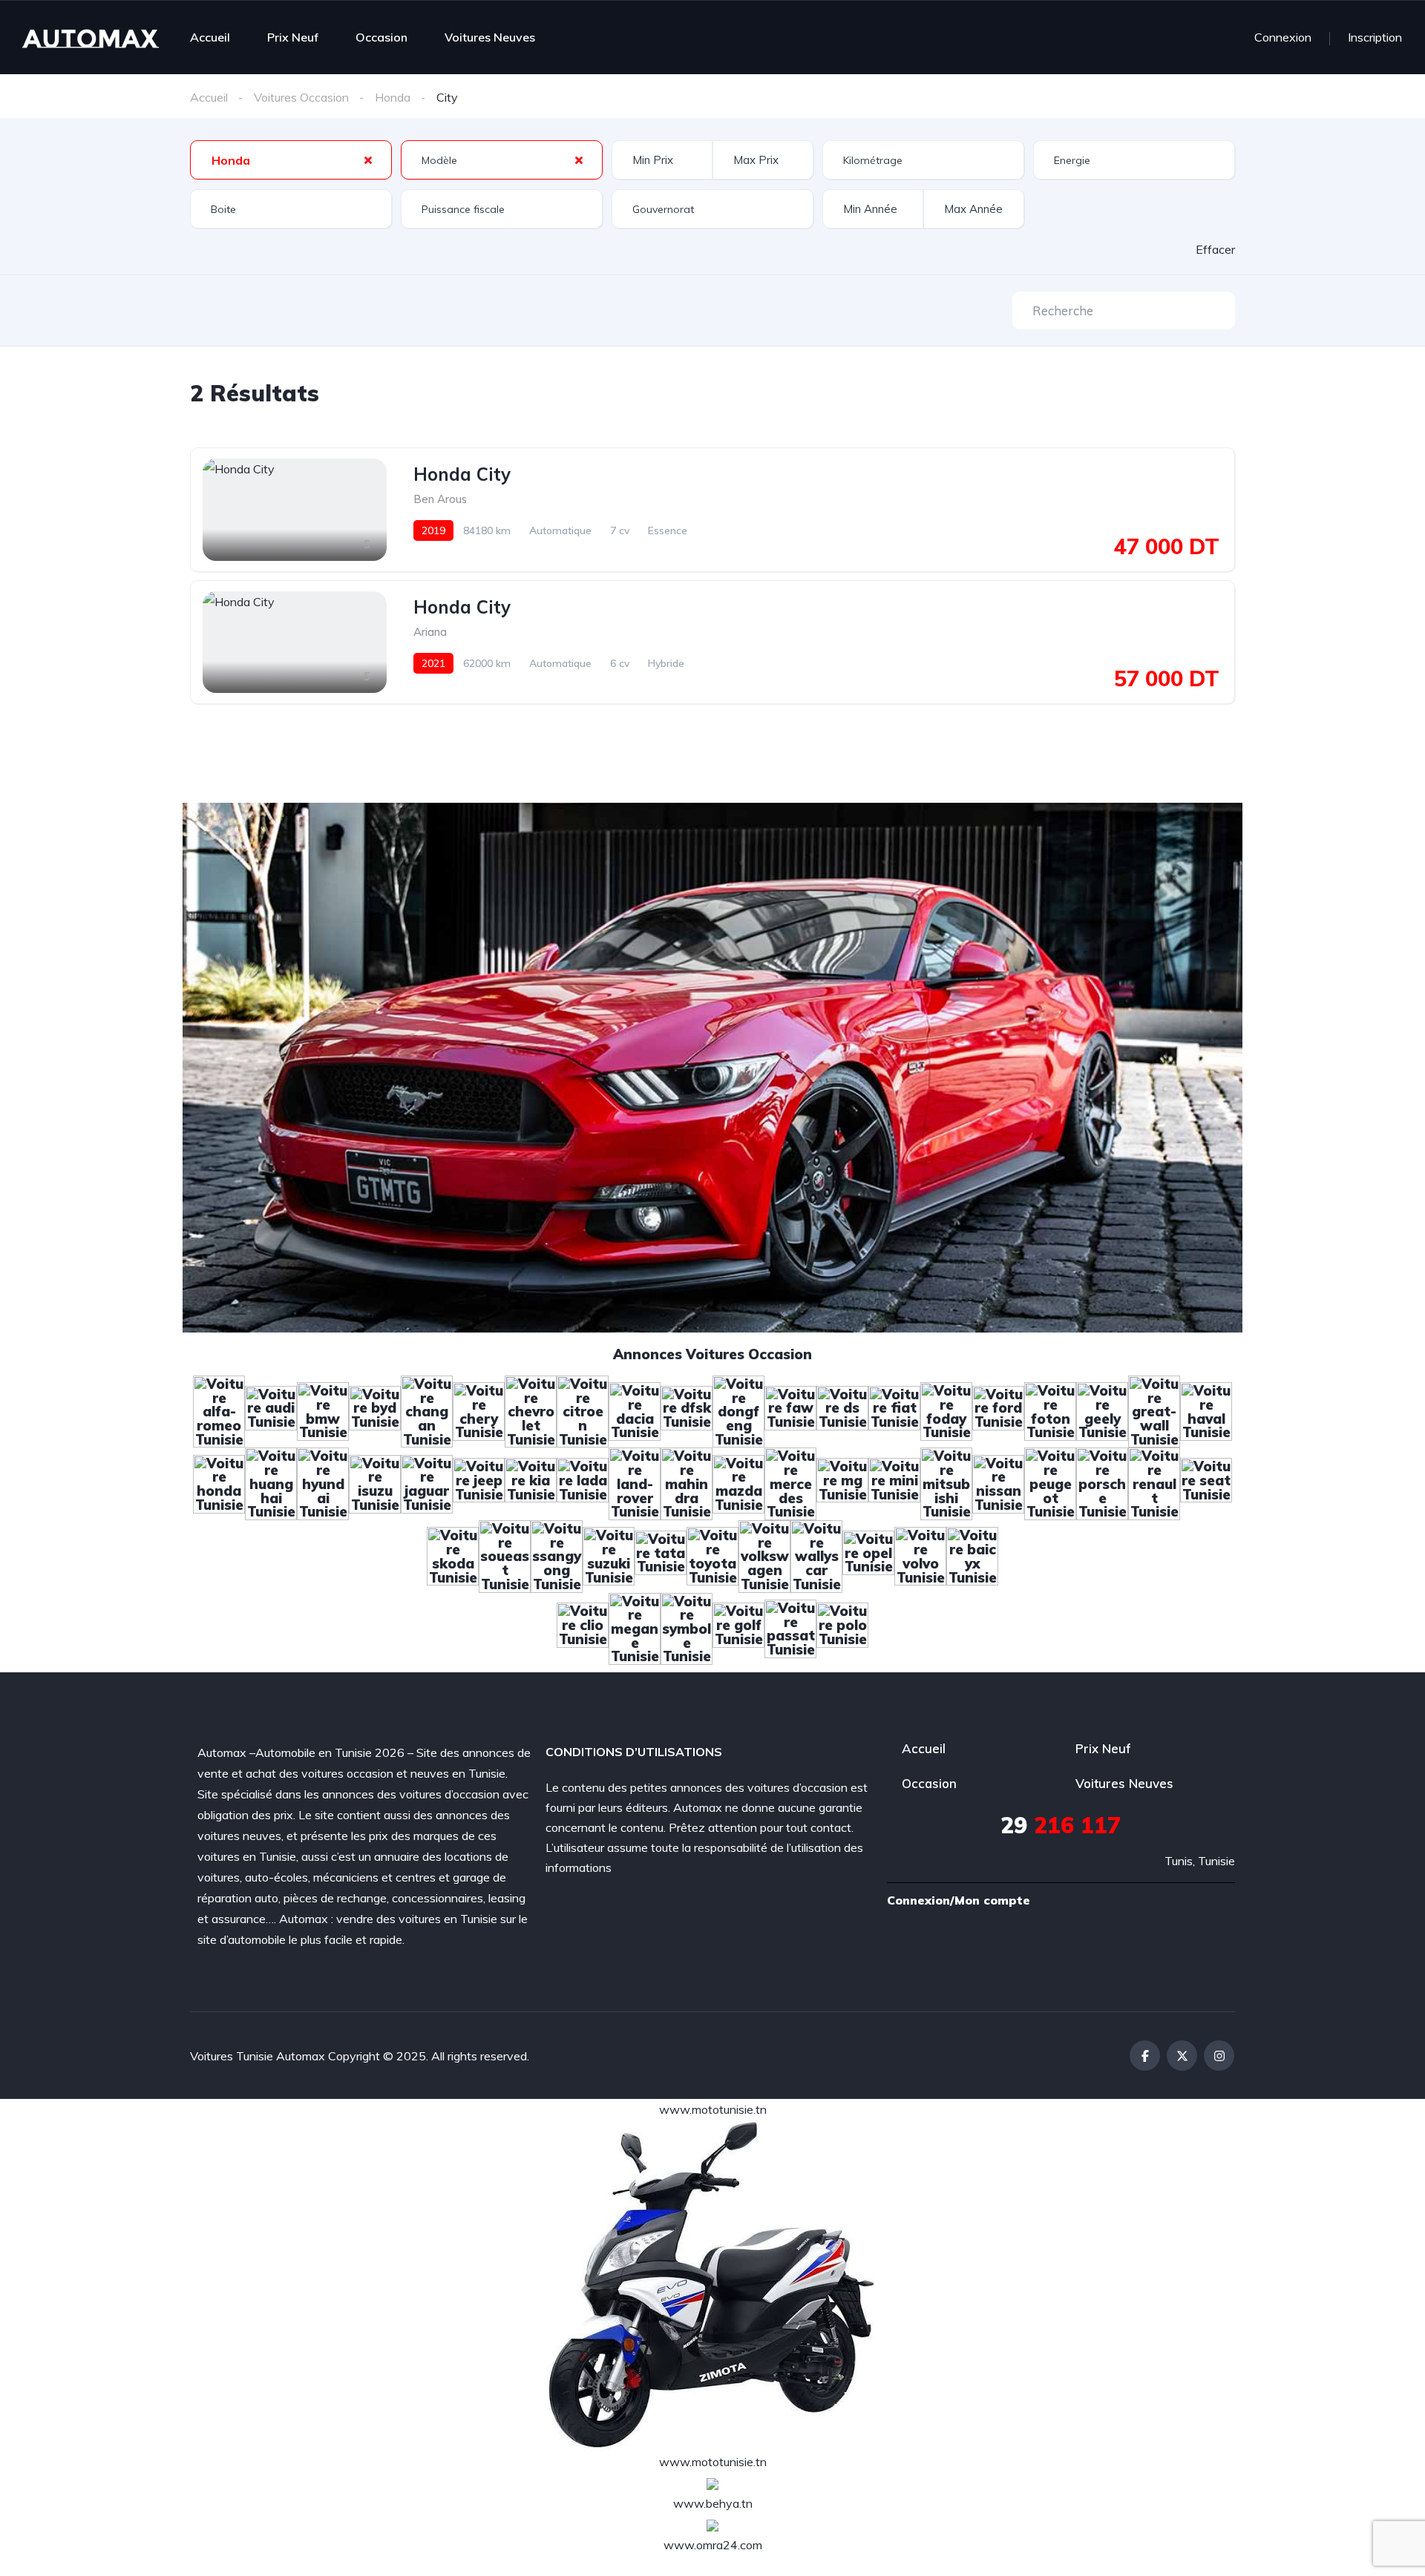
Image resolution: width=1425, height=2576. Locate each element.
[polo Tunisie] (842, 1627)
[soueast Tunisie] (505, 1555)
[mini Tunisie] (894, 1482)
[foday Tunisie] (946, 1410)
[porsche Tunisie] (1102, 1482)
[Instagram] (1219, 2056)
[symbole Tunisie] (687, 1627)
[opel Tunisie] (868, 1555)
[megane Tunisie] (635, 1627)
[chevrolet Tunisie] (531, 1410)
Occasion (381, 37)
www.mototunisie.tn (713, 2109)
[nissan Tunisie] (998, 1482)
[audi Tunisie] (271, 1410)
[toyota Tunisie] (712, 1555)
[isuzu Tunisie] (375, 1482)
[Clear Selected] (368, 160)
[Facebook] (1145, 2056)
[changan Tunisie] (427, 1410)
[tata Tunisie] (661, 1555)
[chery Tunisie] (479, 1410)
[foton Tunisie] (1050, 1410)
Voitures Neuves (490, 37)
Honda (393, 97)
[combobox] (291, 160)
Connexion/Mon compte (959, 1900)
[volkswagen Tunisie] (764, 1555)
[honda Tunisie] (219, 1482)
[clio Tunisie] (583, 1627)
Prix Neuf (293, 37)
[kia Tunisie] (531, 1482)
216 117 (1061, 1825)
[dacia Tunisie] (635, 1410)
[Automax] (91, 37)
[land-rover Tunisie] (635, 1482)
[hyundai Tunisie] (323, 1482)
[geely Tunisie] (1102, 1410)
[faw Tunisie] (790, 1410)
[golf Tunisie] (738, 1627)
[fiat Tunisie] (894, 1410)
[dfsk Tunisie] (687, 1410)
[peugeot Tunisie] (1050, 1482)
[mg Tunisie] (842, 1482)
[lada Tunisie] (583, 1482)
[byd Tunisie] (375, 1410)
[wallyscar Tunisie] (816, 1555)
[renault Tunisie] (1154, 1482)
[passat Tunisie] (790, 1627)
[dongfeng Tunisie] (738, 1410)
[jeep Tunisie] (479, 1482)
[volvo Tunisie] (920, 1555)
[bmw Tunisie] (323, 1410)
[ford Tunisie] (998, 1410)
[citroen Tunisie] (583, 1410)
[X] (1182, 2056)
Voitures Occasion (301, 97)
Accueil (210, 37)
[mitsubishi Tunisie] (946, 1482)
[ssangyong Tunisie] (557, 1555)
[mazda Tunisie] (738, 1482)
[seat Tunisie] (1206, 1482)
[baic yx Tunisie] (972, 1555)
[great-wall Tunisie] (1154, 1410)
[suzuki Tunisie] (609, 1555)
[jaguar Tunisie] (427, 1482)
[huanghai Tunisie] (271, 1482)
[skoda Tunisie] (453, 1555)
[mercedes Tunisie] (790, 1482)
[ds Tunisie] (842, 1410)
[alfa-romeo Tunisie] (219, 1410)
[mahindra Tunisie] (687, 1482)
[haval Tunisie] (1206, 1410)
